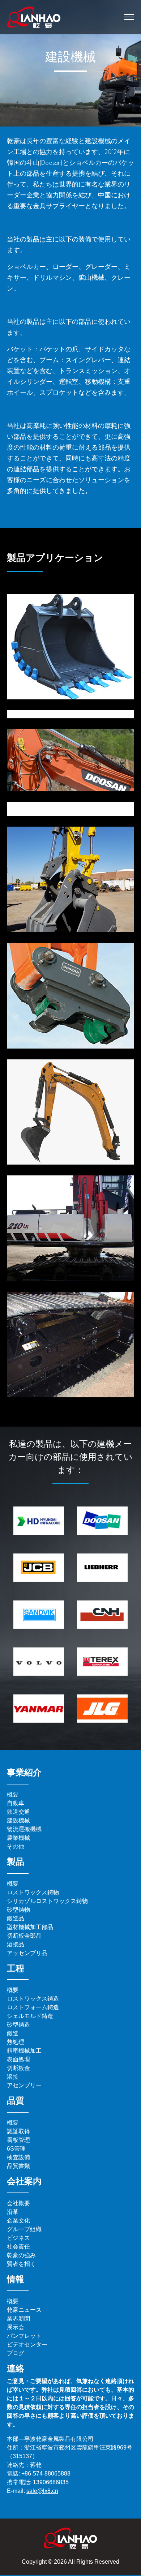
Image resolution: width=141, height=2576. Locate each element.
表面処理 (18, 2059)
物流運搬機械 (24, 1829)
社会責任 (18, 2247)
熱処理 (16, 2042)
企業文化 (18, 2221)
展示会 (16, 2327)
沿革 (13, 2212)
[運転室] (70, 1228)
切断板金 (18, 2068)
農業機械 (18, 1838)
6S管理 (16, 2149)
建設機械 (18, 1820)
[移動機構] (70, 1345)
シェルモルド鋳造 (30, 2016)
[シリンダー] (70, 1112)
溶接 (13, 2077)
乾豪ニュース (24, 2310)
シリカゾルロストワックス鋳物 (47, 1901)
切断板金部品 (24, 1936)
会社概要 (18, 2203)
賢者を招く (21, 2264)
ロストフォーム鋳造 (33, 2007)
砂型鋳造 (18, 2025)
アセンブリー (24, 2085)
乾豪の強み (21, 2255)
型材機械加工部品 (30, 1927)
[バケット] (70, 647)
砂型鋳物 (18, 1910)
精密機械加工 (24, 2051)
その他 (16, 1846)
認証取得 (18, 2131)
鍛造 (13, 2033)
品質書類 (18, 2166)
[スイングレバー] (70, 879)
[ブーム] (70, 763)
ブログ (16, 2353)
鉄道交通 (18, 1812)
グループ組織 (24, 2229)
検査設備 (18, 2157)
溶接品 (16, 1944)
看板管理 (18, 2140)
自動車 (16, 1803)
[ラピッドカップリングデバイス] (70, 996)
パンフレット (24, 2336)
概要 (13, 1794)
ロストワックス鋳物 (33, 1892)
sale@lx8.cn (42, 2491)
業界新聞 (18, 2318)
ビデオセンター (27, 2344)
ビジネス (18, 2238)
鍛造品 (16, 1918)
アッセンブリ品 (27, 1953)
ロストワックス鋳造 (33, 1999)
